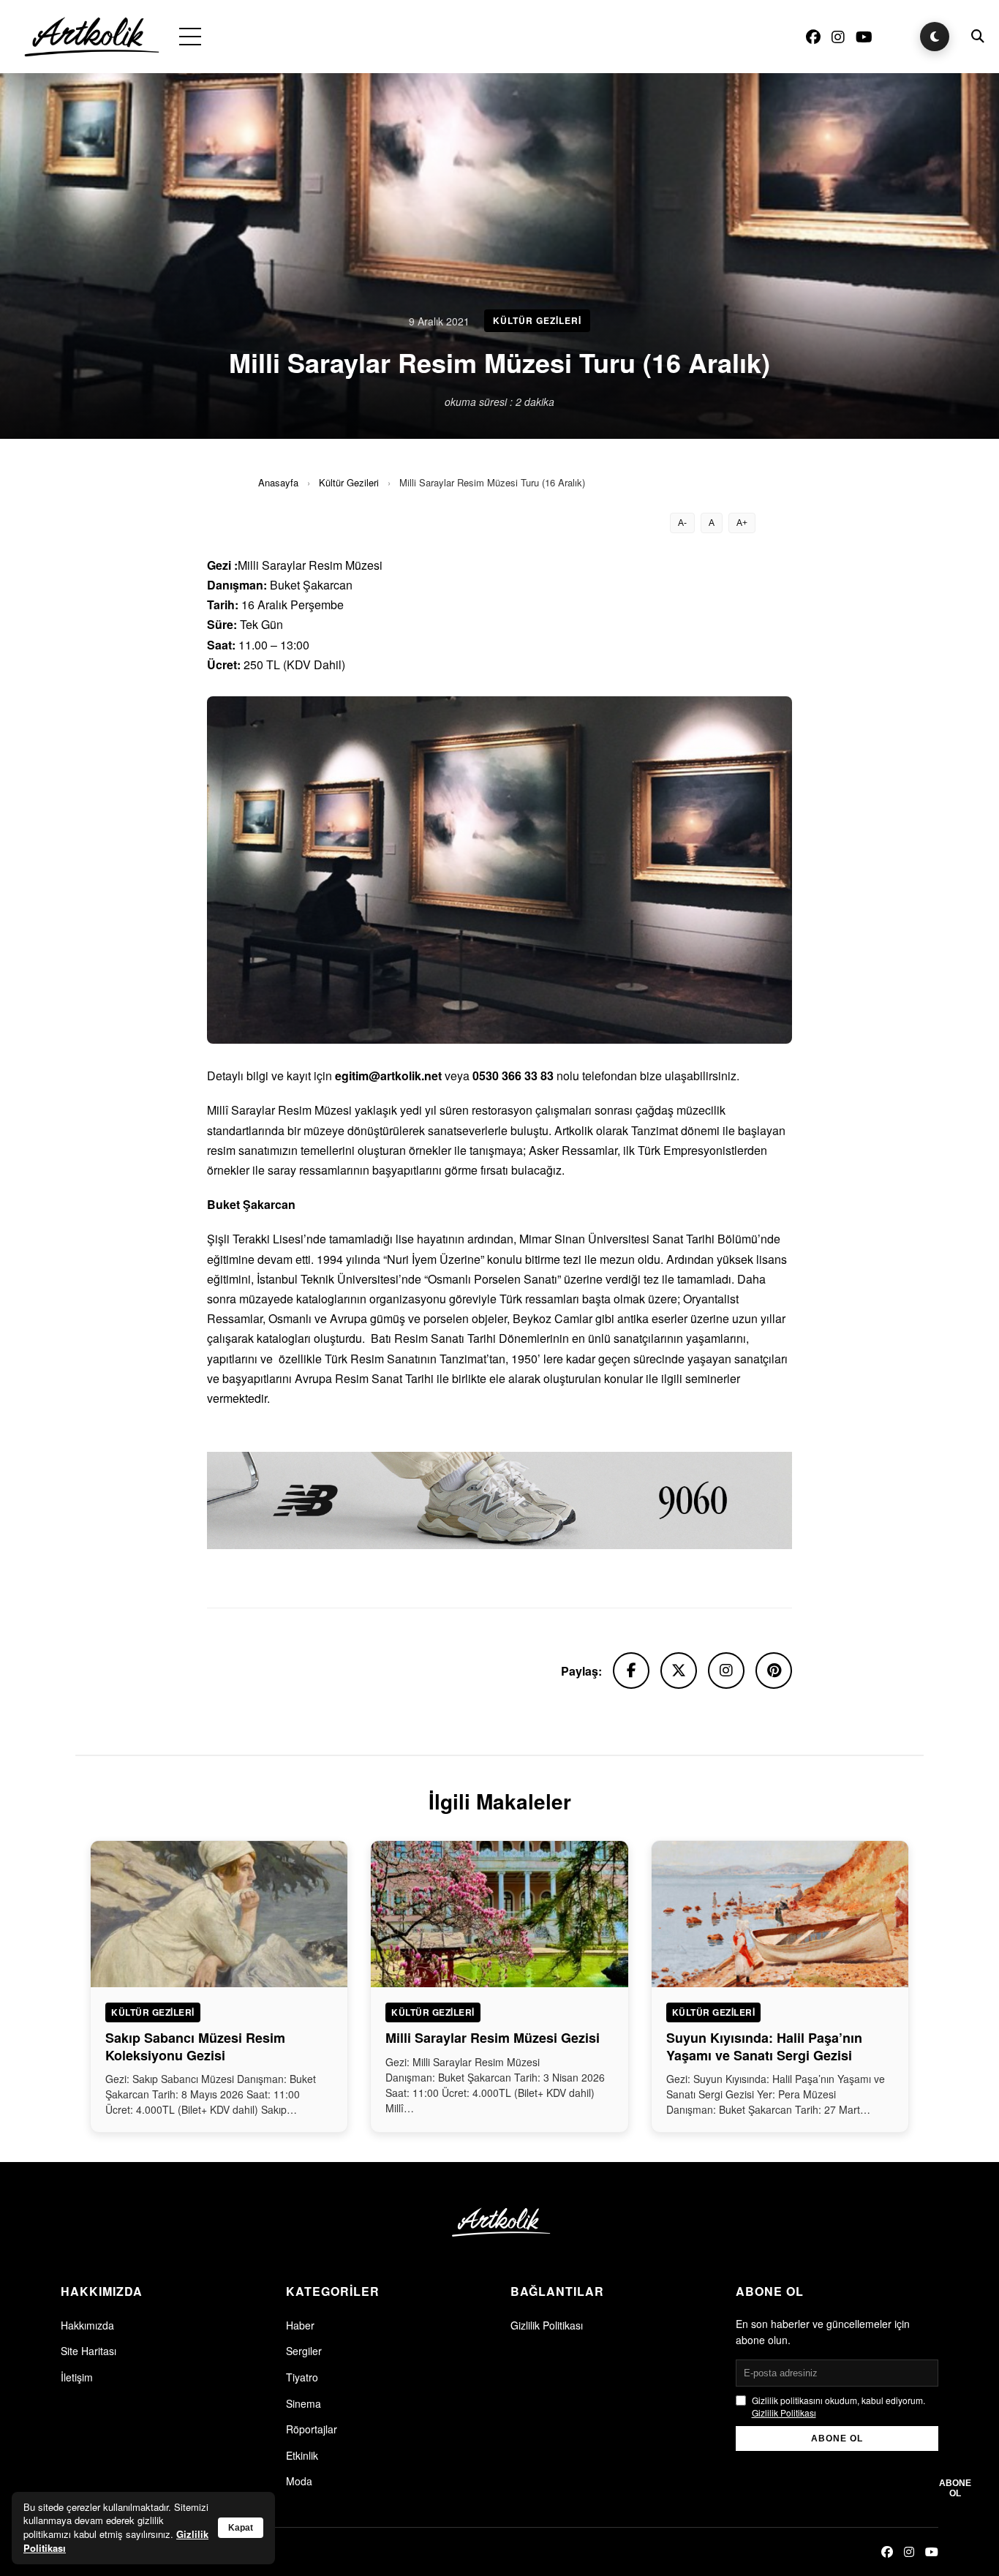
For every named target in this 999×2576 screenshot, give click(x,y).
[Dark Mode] (935, 37)
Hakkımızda (87, 2325)
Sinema (304, 2403)
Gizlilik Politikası (547, 2325)
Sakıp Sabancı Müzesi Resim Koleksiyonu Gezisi (195, 2046)
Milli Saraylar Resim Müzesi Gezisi (493, 2038)
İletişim (77, 2377)
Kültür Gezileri (349, 482)
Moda (299, 2481)
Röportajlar (312, 2429)
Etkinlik (302, 2455)
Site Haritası (88, 2351)
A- (682, 523)
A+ (742, 523)
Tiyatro (302, 2377)
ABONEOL (955, 2488)
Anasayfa (278, 482)
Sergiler (304, 2351)
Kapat (241, 2528)
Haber (300, 2325)
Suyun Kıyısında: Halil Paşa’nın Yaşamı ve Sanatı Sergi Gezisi (764, 2046)
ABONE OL (837, 2438)
